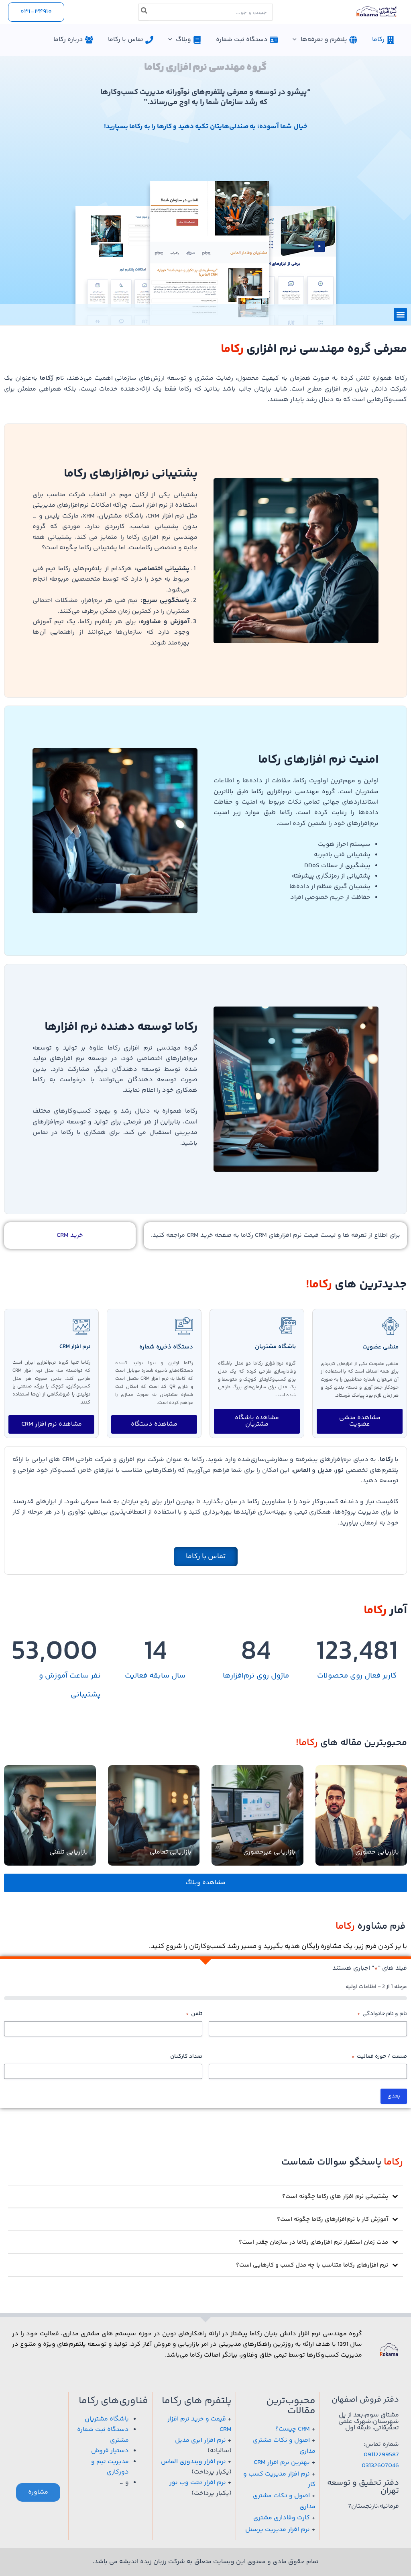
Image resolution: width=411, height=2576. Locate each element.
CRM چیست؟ (293, 2429)
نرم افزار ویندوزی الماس (193, 2462)
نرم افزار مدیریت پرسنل (278, 2530)
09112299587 (381, 2455)
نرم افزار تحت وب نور (198, 2483)
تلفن (194, 2014)
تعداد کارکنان (186, 2056)
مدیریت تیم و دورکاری (110, 2467)
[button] (36, 12)
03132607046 (380, 2466)
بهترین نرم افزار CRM (282, 2462)
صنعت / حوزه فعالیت (379, 2056)
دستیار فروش (110, 2451)
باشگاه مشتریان (275, 1347)
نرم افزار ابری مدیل (200, 2440)
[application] (297, 40)
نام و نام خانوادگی (382, 2014)
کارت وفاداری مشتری (282, 2518)
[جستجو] (144, 12)
